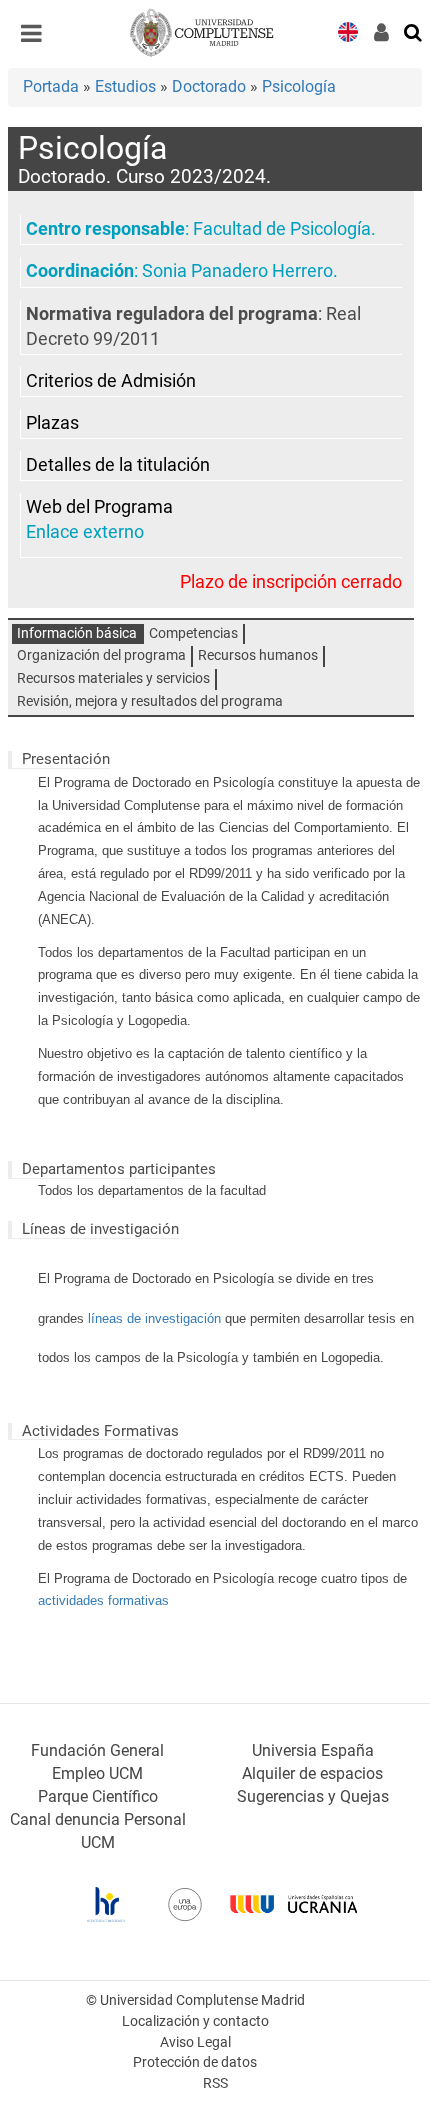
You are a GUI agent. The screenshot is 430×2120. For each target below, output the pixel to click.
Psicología (299, 86)
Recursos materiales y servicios (113, 678)
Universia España (313, 1750)
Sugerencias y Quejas (313, 1796)
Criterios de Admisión (111, 381)
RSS (215, 2083)
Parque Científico (98, 1796)
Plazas (52, 423)
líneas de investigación (154, 1318)
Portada (51, 86)
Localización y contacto (195, 2021)
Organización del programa (101, 655)
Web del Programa (99, 507)
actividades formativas (103, 1600)
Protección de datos (195, 2062)
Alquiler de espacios (312, 1773)
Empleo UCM (97, 1773)
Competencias (193, 633)
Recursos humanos (258, 655)
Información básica (77, 633)
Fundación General (97, 1750)
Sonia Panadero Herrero (237, 271)
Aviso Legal (195, 2042)
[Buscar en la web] (414, 31)
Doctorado (209, 86)
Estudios (125, 86)
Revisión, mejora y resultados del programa (150, 701)
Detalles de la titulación (118, 465)
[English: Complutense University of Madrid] (348, 30)
